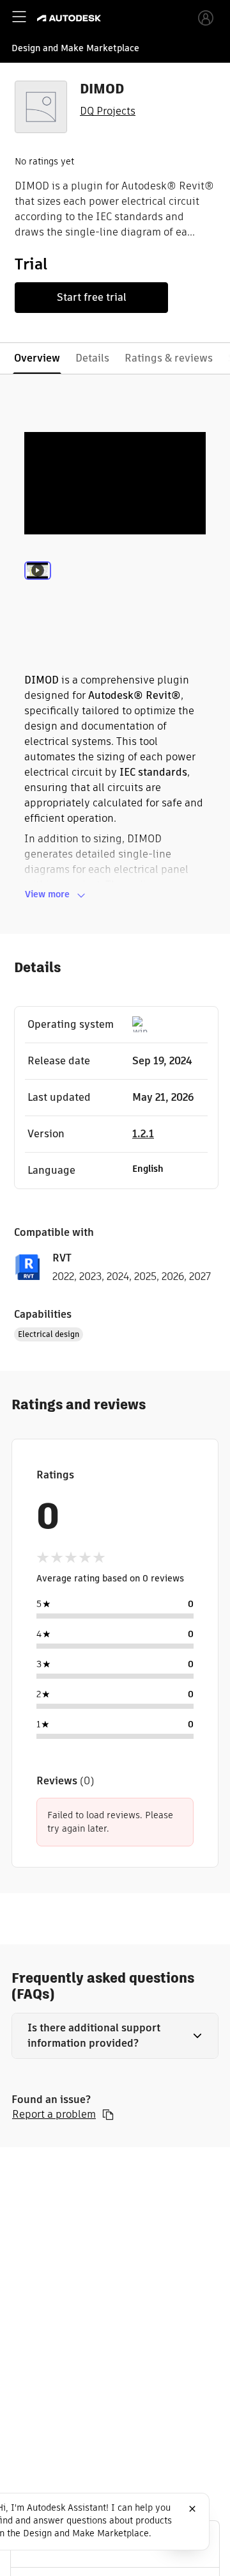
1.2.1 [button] (143, 1134)
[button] (115, 2036)
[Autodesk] (71, 18)
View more (47, 894)
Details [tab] (92, 358)
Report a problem (54, 2115)
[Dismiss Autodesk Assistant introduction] (192, 2509)
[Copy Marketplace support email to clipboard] (108, 2115)
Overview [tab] (37, 358)
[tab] (38, 588)
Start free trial (92, 297)
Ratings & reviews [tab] (169, 358)
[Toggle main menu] (19, 17)
